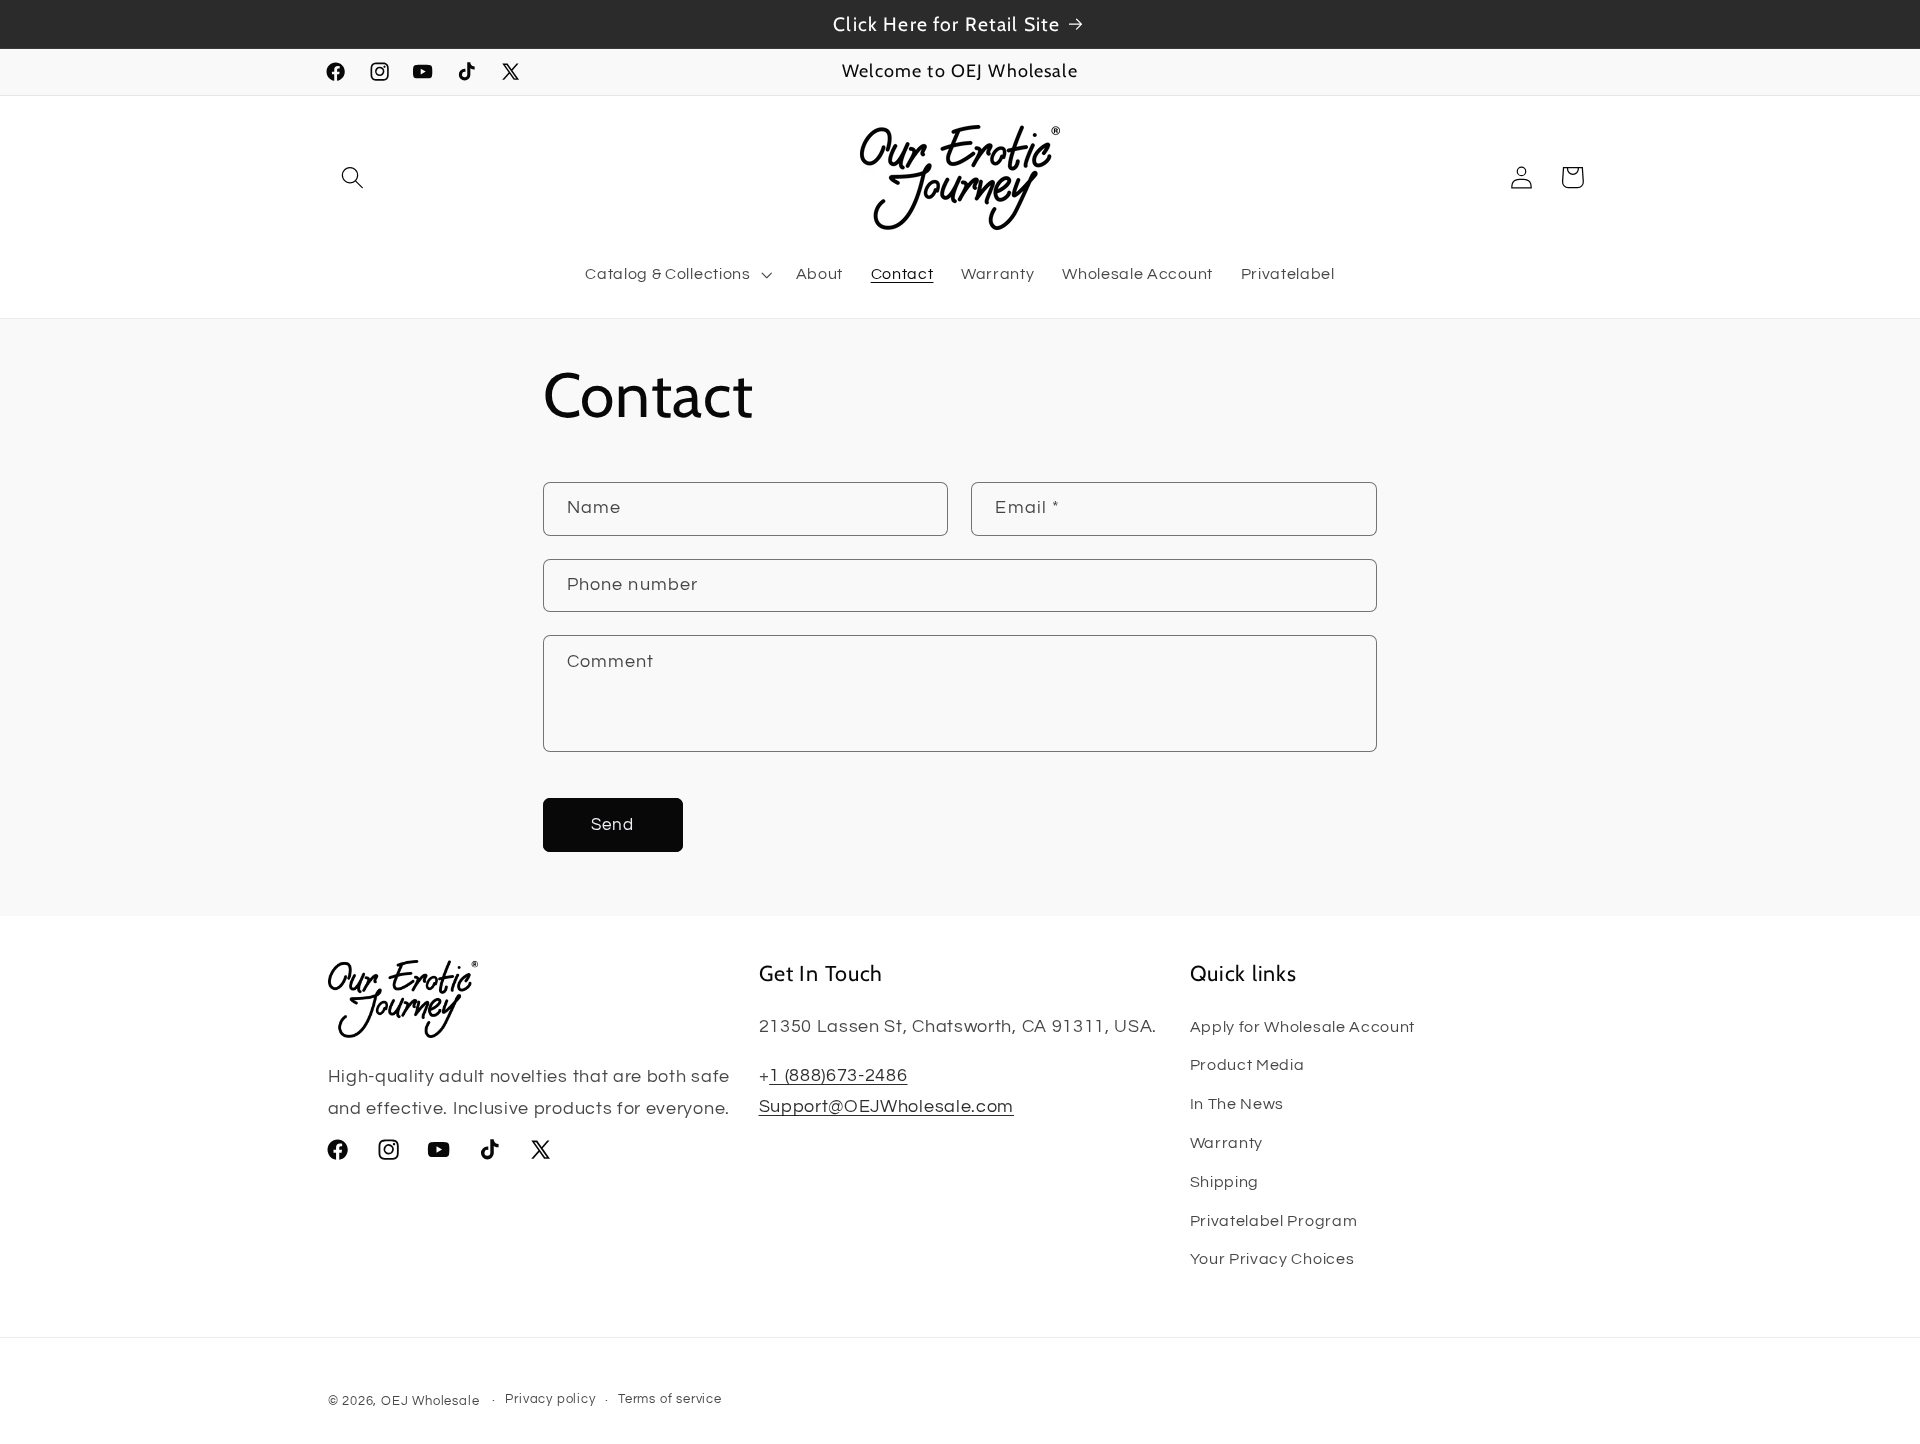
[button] (353, 177)
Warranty (1227, 1143)
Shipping (1225, 1182)
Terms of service (670, 1400)
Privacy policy (550, 1400)
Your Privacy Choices (1272, 1259)
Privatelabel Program (1274, 1221)
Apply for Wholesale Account (1303, 1027)
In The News (1237, 1104)
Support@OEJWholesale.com (887, 1106)
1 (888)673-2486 (838, 1075)
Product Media (1247, 1065)
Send (613, 825)
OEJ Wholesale (430, 1401)
